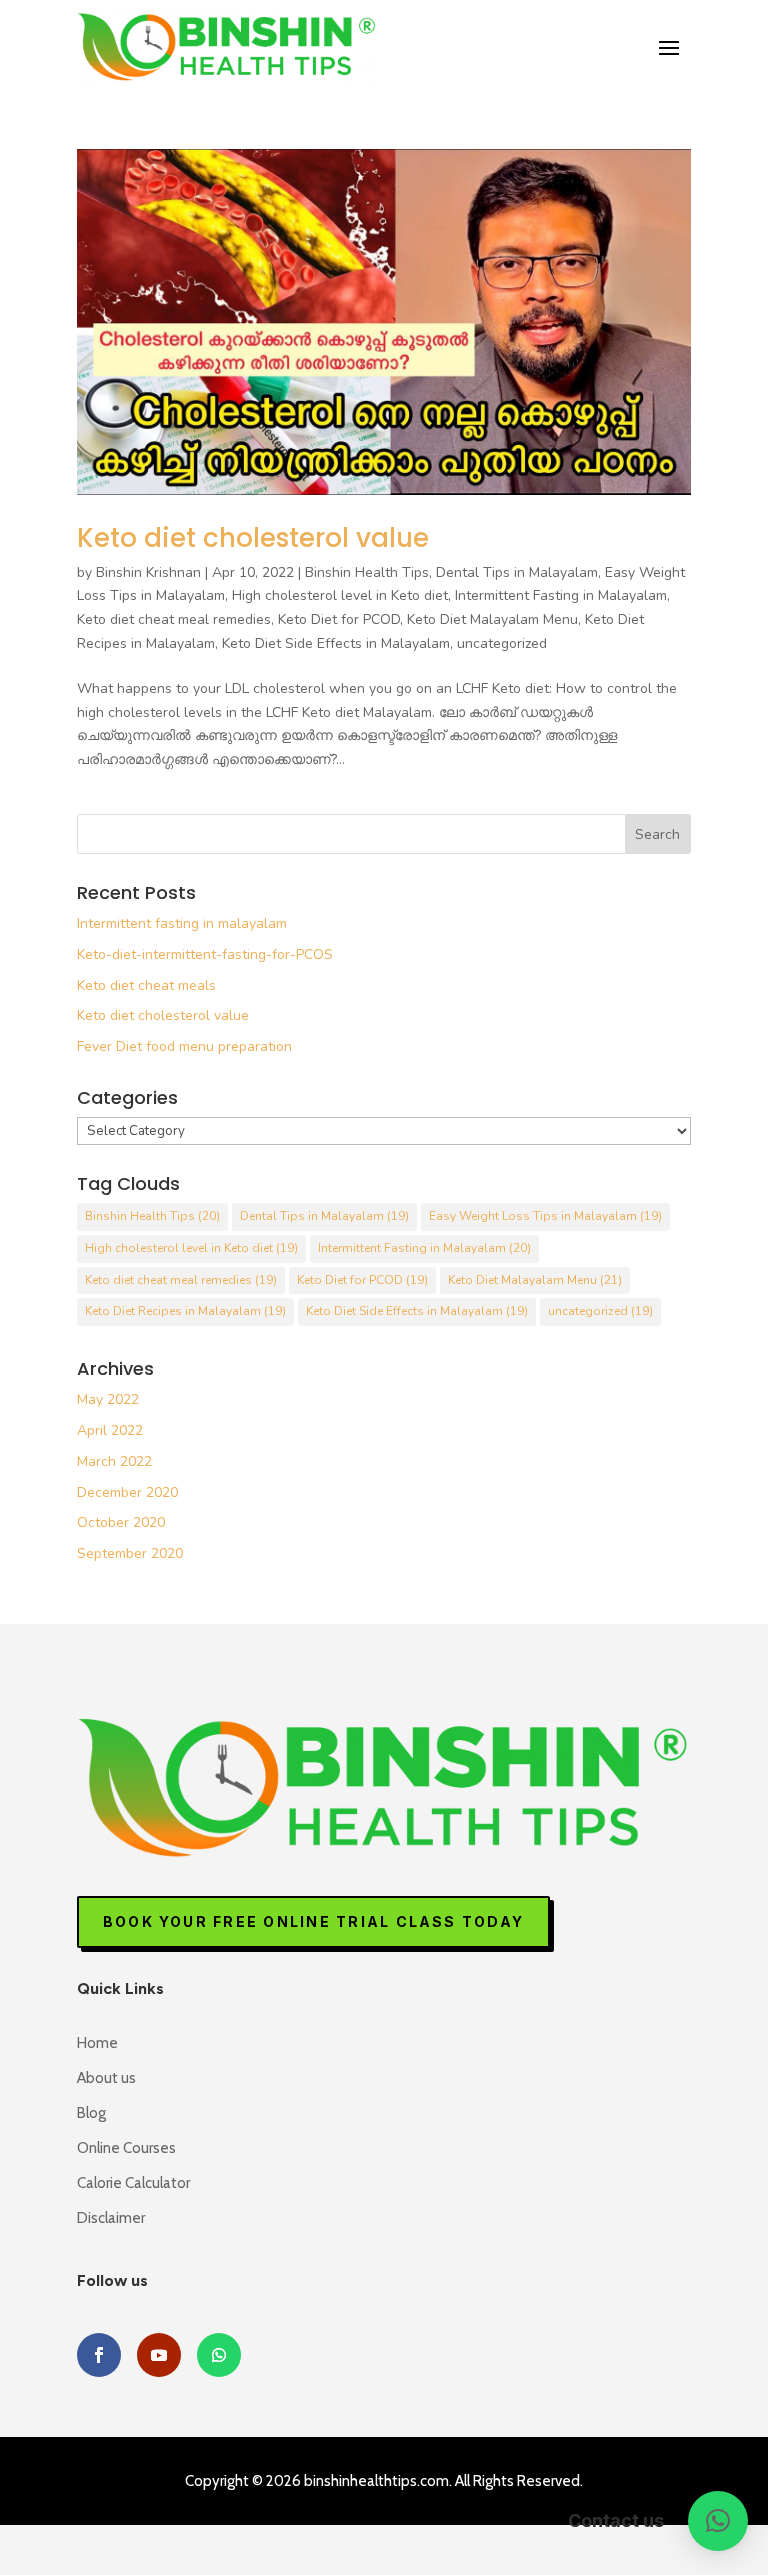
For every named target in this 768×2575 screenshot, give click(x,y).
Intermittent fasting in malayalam (182, 923)
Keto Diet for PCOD (339, 619)
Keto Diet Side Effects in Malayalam (336, 643)
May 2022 (108, 1399)
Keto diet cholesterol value (253, 538)
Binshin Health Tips (367, 572)
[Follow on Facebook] (99, 2355)
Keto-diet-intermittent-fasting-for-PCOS (205, 954)
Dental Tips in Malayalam (517, 572)
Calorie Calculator (133, 2183)
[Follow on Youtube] (159, 2355)
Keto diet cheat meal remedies (174, 619)
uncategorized (502, 643)
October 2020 (121, 1522)
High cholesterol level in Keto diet (340, 595)
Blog (91, 2113)
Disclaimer (111, 2218)
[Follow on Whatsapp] (219, 2355)
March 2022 (114, 1461)
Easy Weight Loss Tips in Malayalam (545, 1216)
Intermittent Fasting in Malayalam (561, 595)
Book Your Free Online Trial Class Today (313, 1921)
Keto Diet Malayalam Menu (492, 619)
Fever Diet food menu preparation (184, 1046)
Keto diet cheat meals (146, 985)
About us (106, 2078)
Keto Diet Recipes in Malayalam (185, 1311)
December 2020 (127, 1492)
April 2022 (110, 1430)
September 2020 (130, 1553)
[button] (718, 2521)
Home (97, 2043)
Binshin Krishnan (148, 572)
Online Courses (126, 2148)
